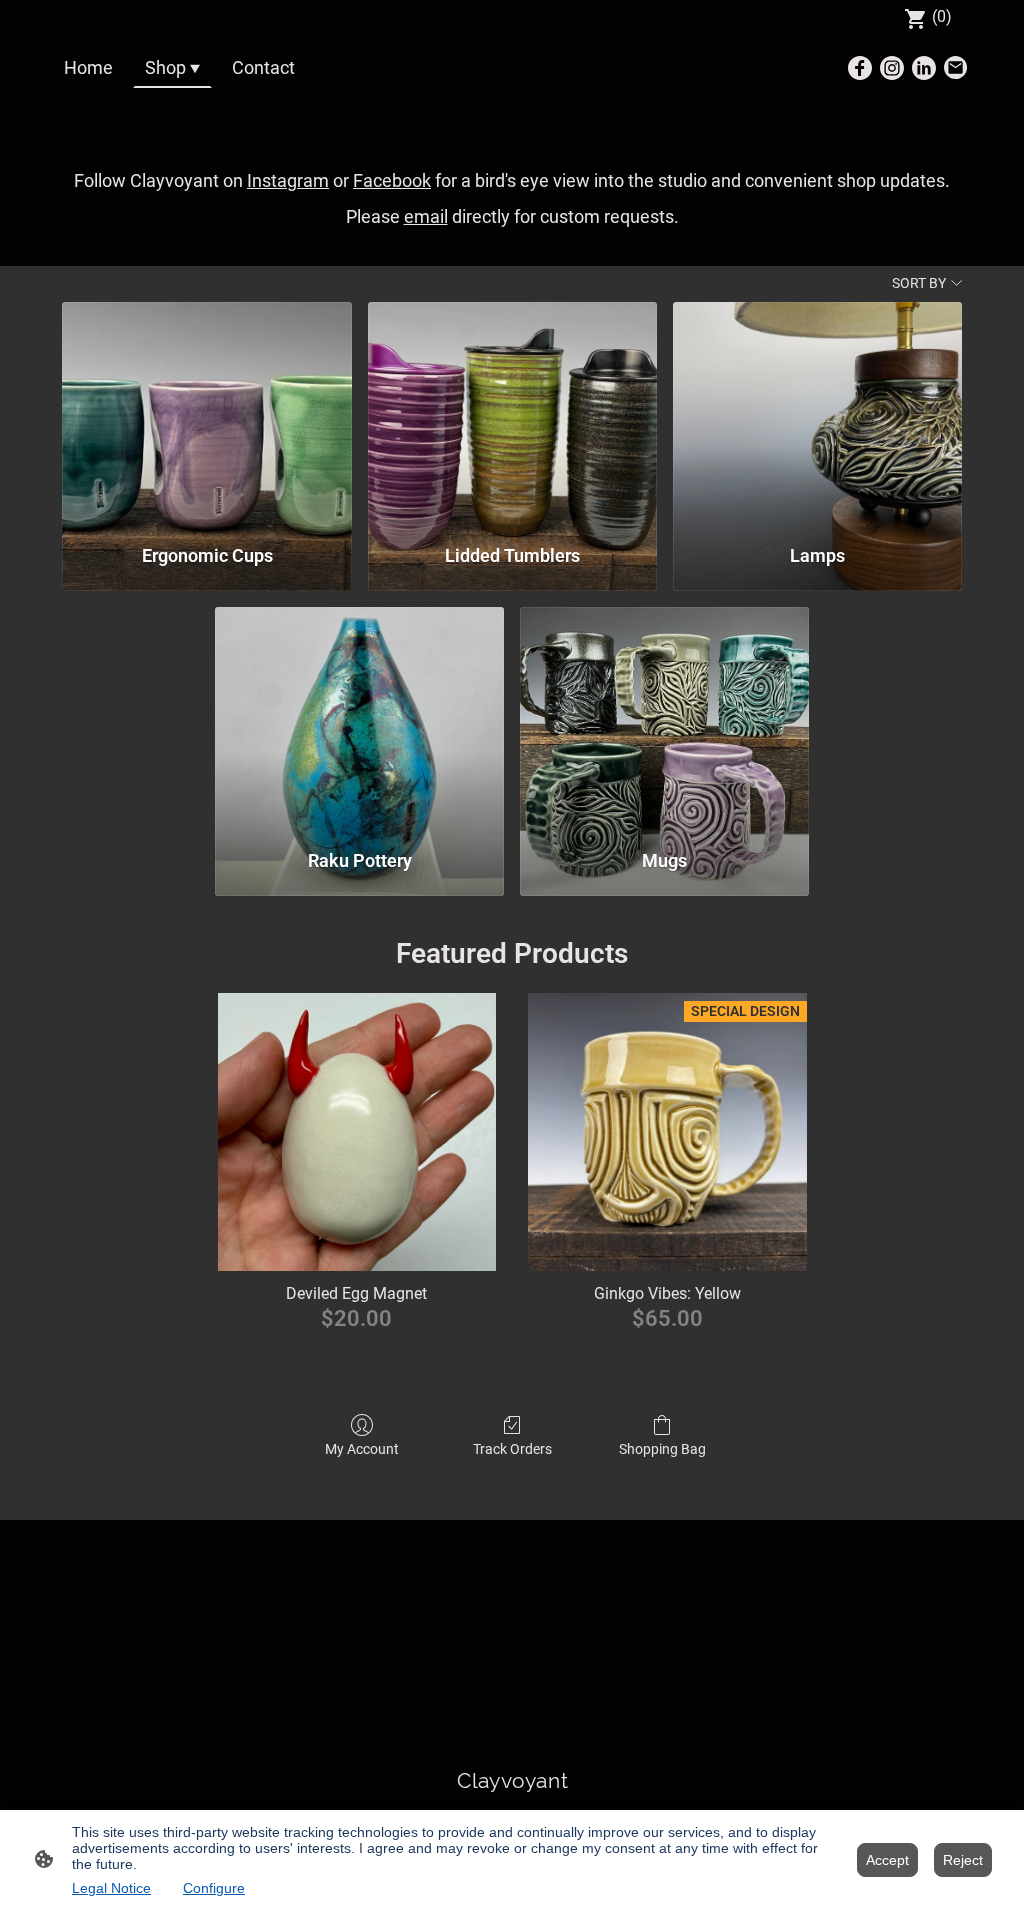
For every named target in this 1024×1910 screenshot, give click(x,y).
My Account (362, 1449)
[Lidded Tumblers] (512, 414)
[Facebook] (860, 68)
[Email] (956, 68)
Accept (887, 1860)
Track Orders (512, 1449)
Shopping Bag (662, 1449)
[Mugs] (664, 719)
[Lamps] (817, 414)
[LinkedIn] (924, 68)
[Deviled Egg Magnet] (357, 1132)
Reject (963, 1860)
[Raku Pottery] (359, 719)
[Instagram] (892, 68)
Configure (214, 1888)
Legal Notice (111, 1888)
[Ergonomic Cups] (206, 414)
